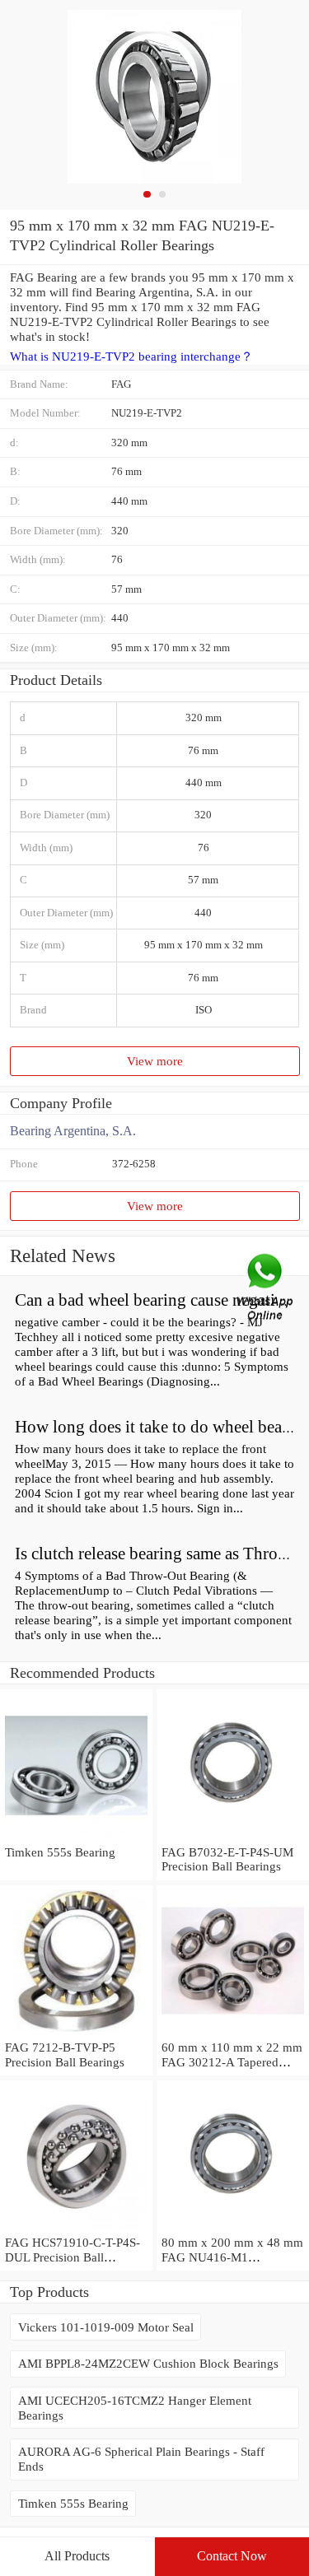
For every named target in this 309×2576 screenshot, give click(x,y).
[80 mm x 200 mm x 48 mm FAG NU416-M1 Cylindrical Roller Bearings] (233, 2227)
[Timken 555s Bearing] (76, 1837)
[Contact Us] (266, 1288)
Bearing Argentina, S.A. (73, 1131)
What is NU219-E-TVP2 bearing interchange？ (131, 356)
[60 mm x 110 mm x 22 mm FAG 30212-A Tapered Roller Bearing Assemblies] (233, 2032)
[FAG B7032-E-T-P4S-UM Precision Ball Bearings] (233, 1837)
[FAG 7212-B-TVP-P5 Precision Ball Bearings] (76, 2032)
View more (155, 1061)
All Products (77, 2556)
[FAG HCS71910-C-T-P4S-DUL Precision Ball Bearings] (76, 2227)
